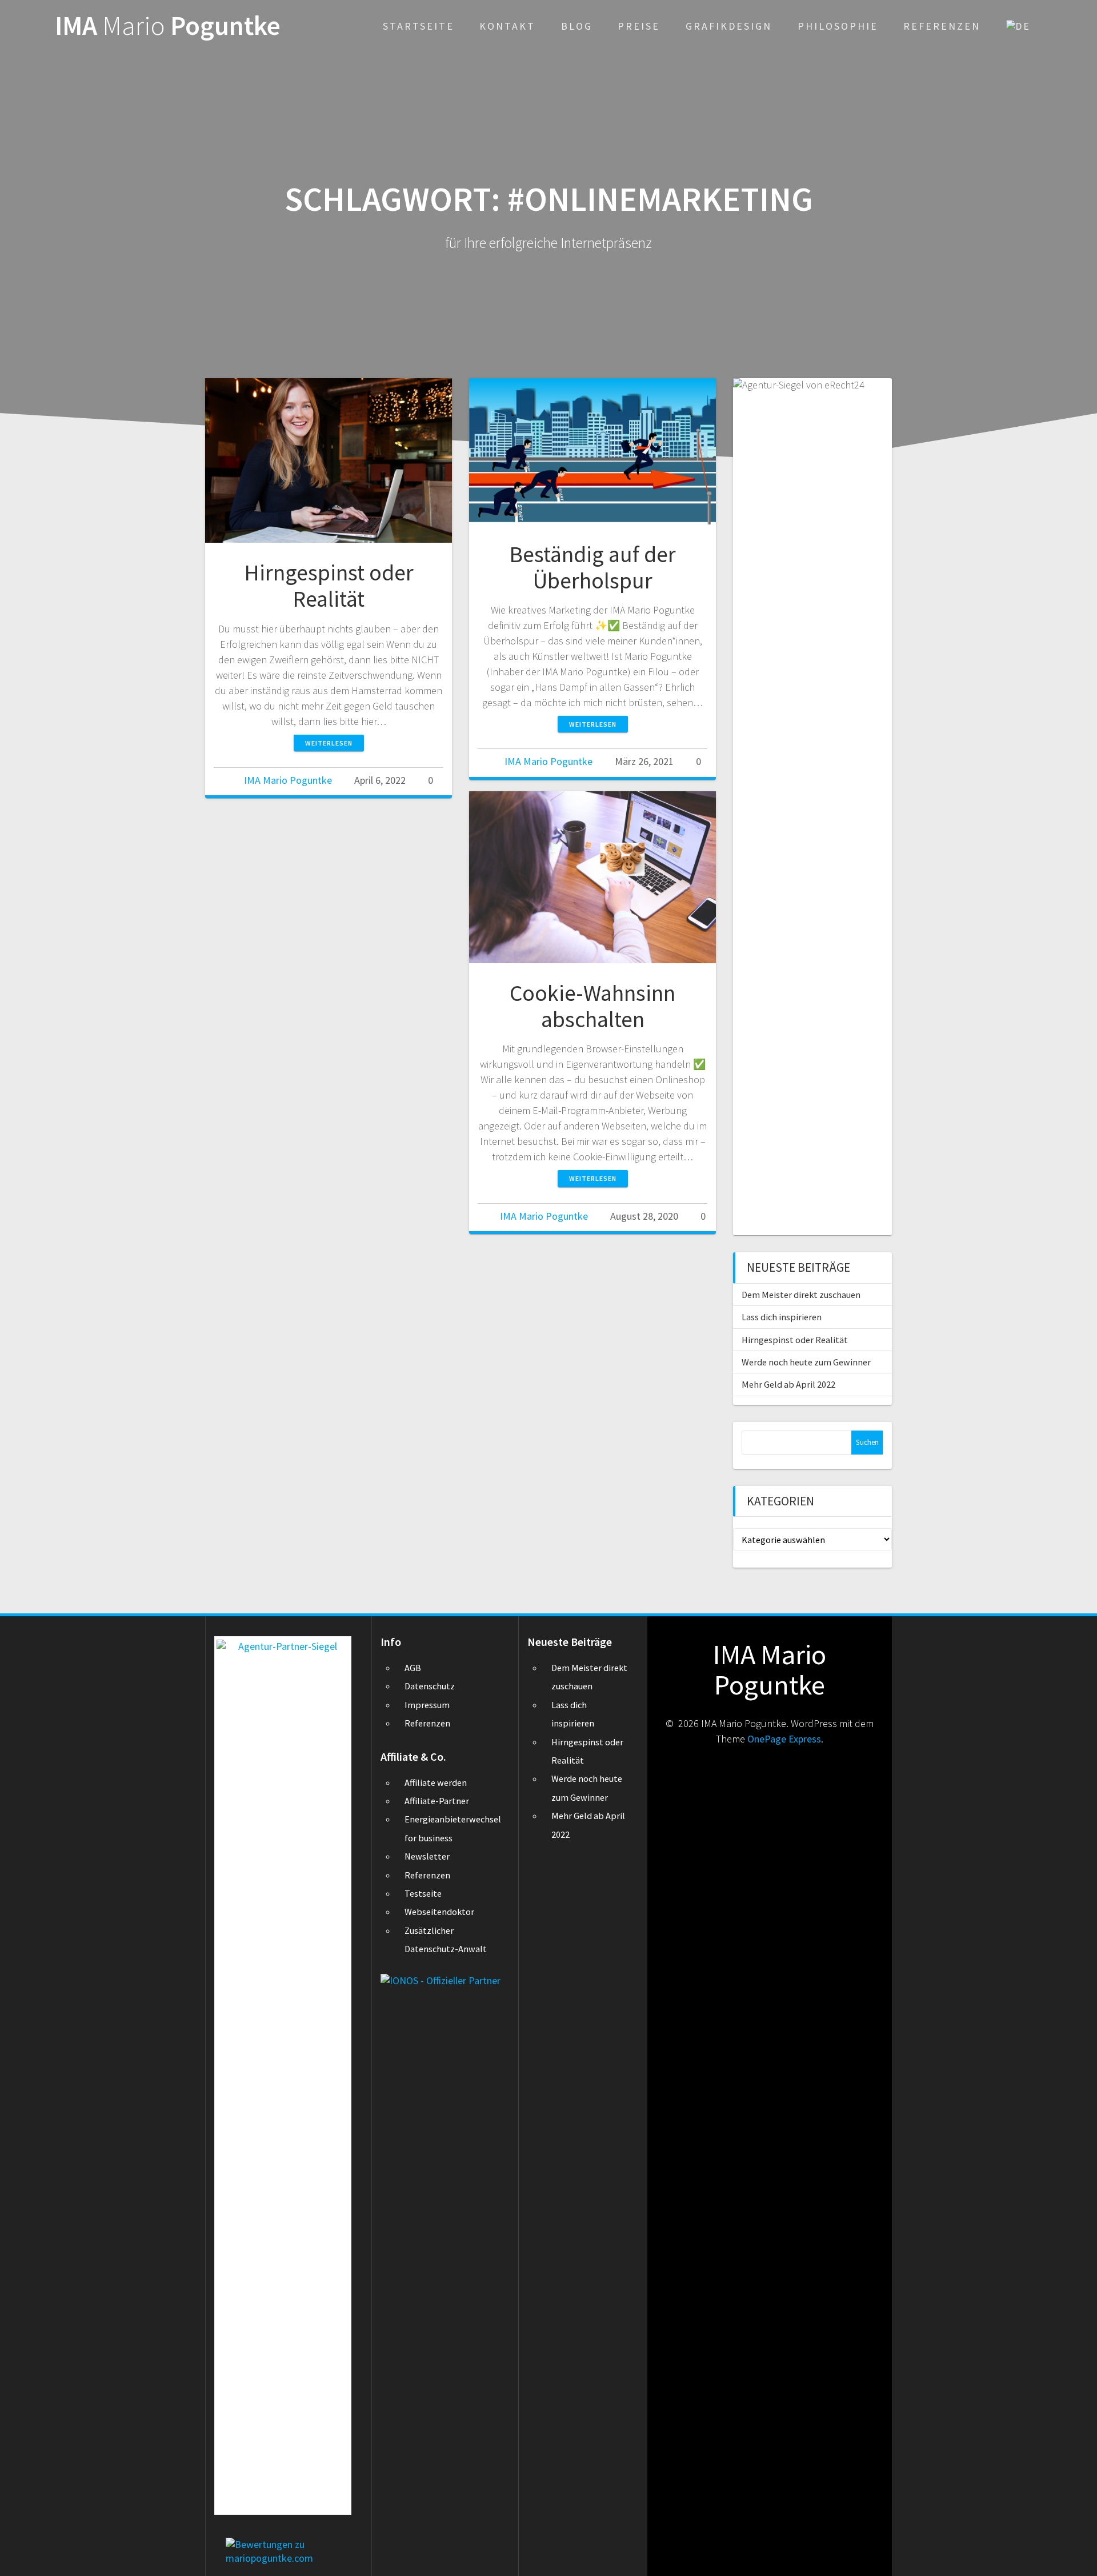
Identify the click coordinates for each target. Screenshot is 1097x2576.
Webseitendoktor (439, 1912)
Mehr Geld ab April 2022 (788, 1384)
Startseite (419, 26)
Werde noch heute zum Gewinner (806, 1362)
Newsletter (427, 1856)
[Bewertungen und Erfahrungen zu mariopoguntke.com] (289, 2544)
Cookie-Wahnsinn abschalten (592, 1006)
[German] (1018, 26)
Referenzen (942, 26)
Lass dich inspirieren (782, 1317)
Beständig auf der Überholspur (592, 567)
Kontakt (507, 26)
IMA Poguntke (168, 26)
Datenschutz (430, 1686)
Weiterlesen (329, 743)
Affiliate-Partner (437, 1801)
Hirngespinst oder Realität (329, 586)
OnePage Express (784, 1739)
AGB (413, 1668)
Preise (639, 26)
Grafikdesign (729, 26)
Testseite (423, 1893)
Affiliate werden (436, 1782)
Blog (577, 26)
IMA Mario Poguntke (288, 780)
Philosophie (838, 26)
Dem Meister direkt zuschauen (801, 1295)
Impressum (427, 1705)
